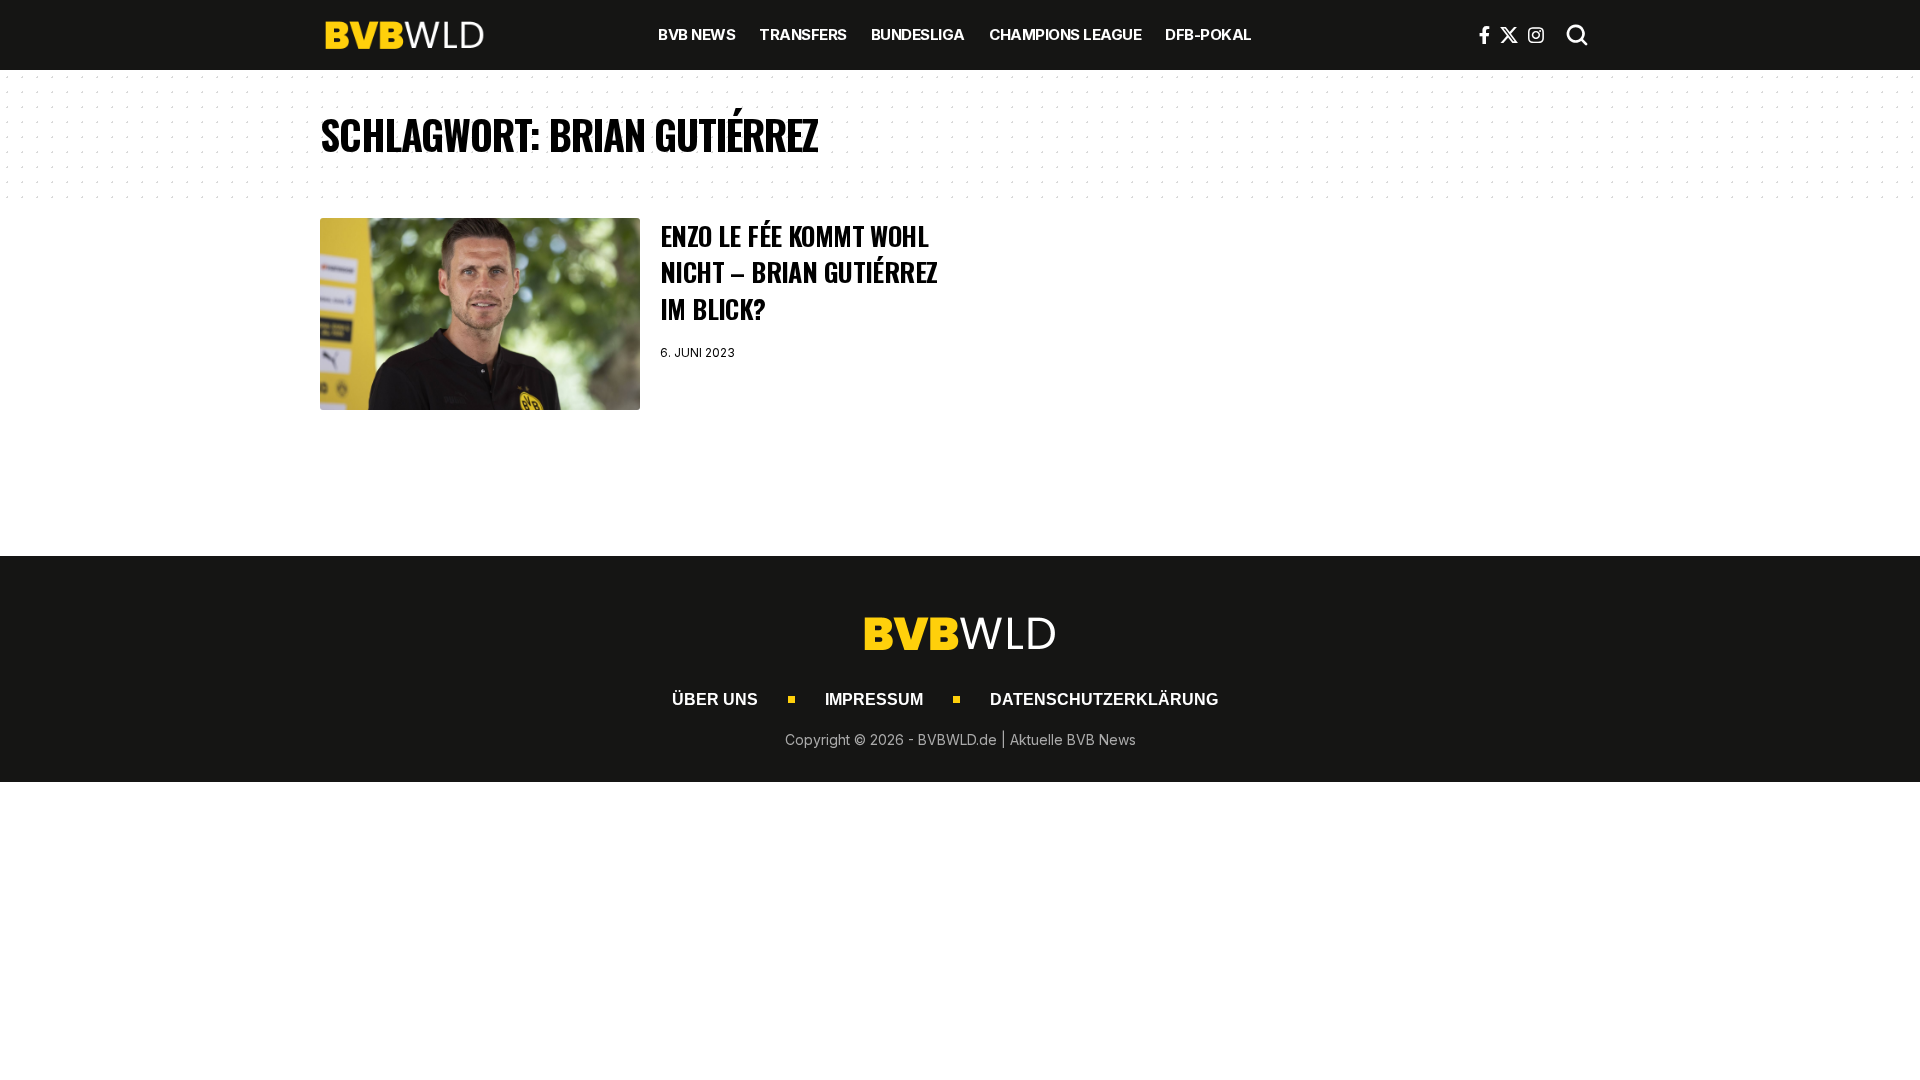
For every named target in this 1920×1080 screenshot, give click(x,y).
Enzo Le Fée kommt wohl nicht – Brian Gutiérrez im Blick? (798, 272)
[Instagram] (1536, 35)
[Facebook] (1484, 35)
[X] (1509, 35)
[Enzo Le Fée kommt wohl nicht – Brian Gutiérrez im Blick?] (480, 314)
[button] (1577, 35)
